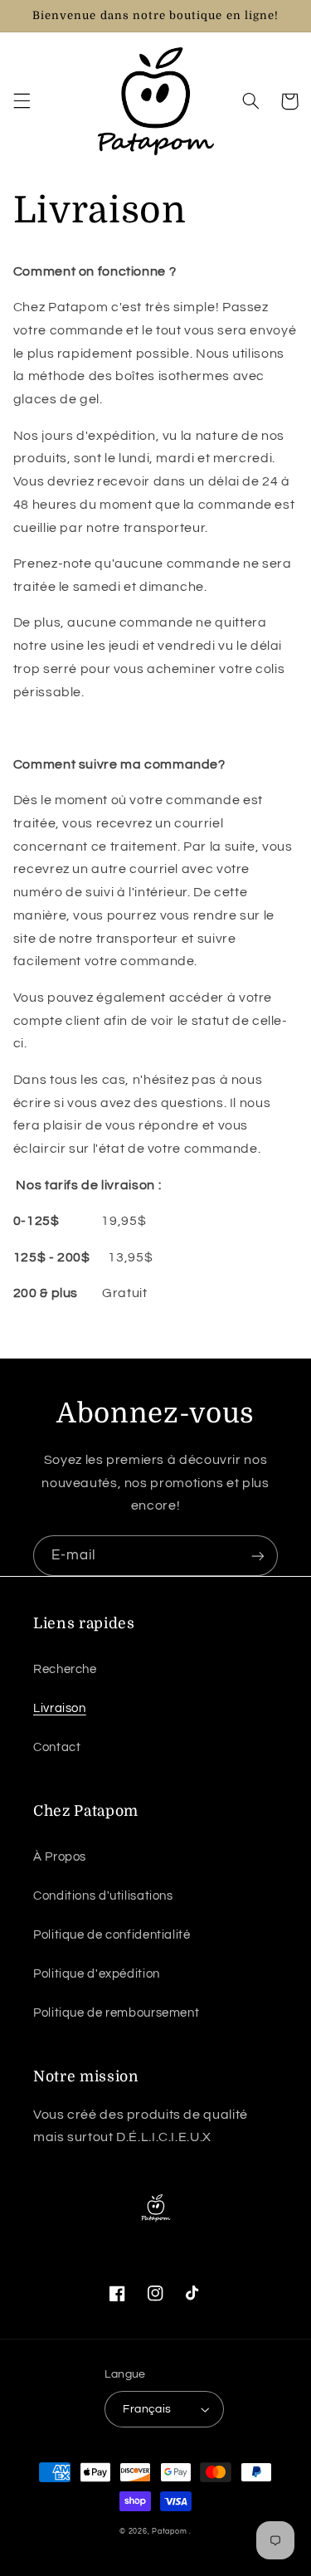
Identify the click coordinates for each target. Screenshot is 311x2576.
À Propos (60, 1857)
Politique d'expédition (97, 1974)
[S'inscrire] (258, 1556)
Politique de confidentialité (112, 1935)
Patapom (170, 2532)
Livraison (60, 1708)
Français (147, 2409)
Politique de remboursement (116, 2013)
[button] (22, 101)
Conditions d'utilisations (103, 1896)
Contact (57, 1747)
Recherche (65, 1669)
